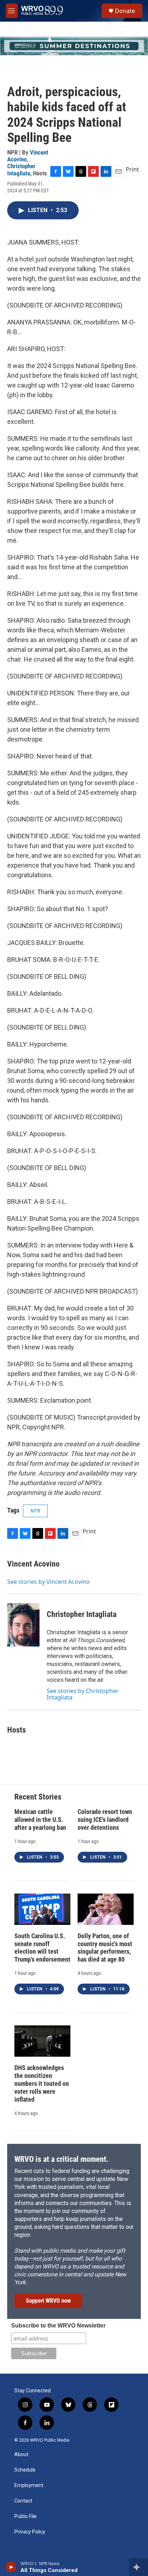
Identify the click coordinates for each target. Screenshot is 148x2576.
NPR (35, 1511)
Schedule (25, 2470)
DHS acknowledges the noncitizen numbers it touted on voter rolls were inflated (42, 2084)
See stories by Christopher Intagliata (83, 1694)
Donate (125, 11)
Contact (23, 2501)
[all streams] (138, 2567)
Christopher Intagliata (21, 169)
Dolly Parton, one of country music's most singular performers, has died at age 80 (105, 1948)
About (21, 2454)
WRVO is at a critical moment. (61, 2159)
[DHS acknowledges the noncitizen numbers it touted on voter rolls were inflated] (42, 2041)
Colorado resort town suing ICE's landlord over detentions (105, 1820)
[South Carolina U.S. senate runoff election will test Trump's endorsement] (42, 1909)
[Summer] (74, 46)
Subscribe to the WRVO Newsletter (58, 2326)
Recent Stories (38, 1797)
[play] (11, 2567)
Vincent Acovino (33, 1564)
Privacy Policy (30, 2532)
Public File (26, 2516)
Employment (29, 2485)
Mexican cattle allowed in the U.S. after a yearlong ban (40, 1820)
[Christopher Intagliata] (23, 1625)
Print (132, 169)
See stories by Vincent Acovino (48, 1582)
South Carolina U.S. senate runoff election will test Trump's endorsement (42, 1948)
